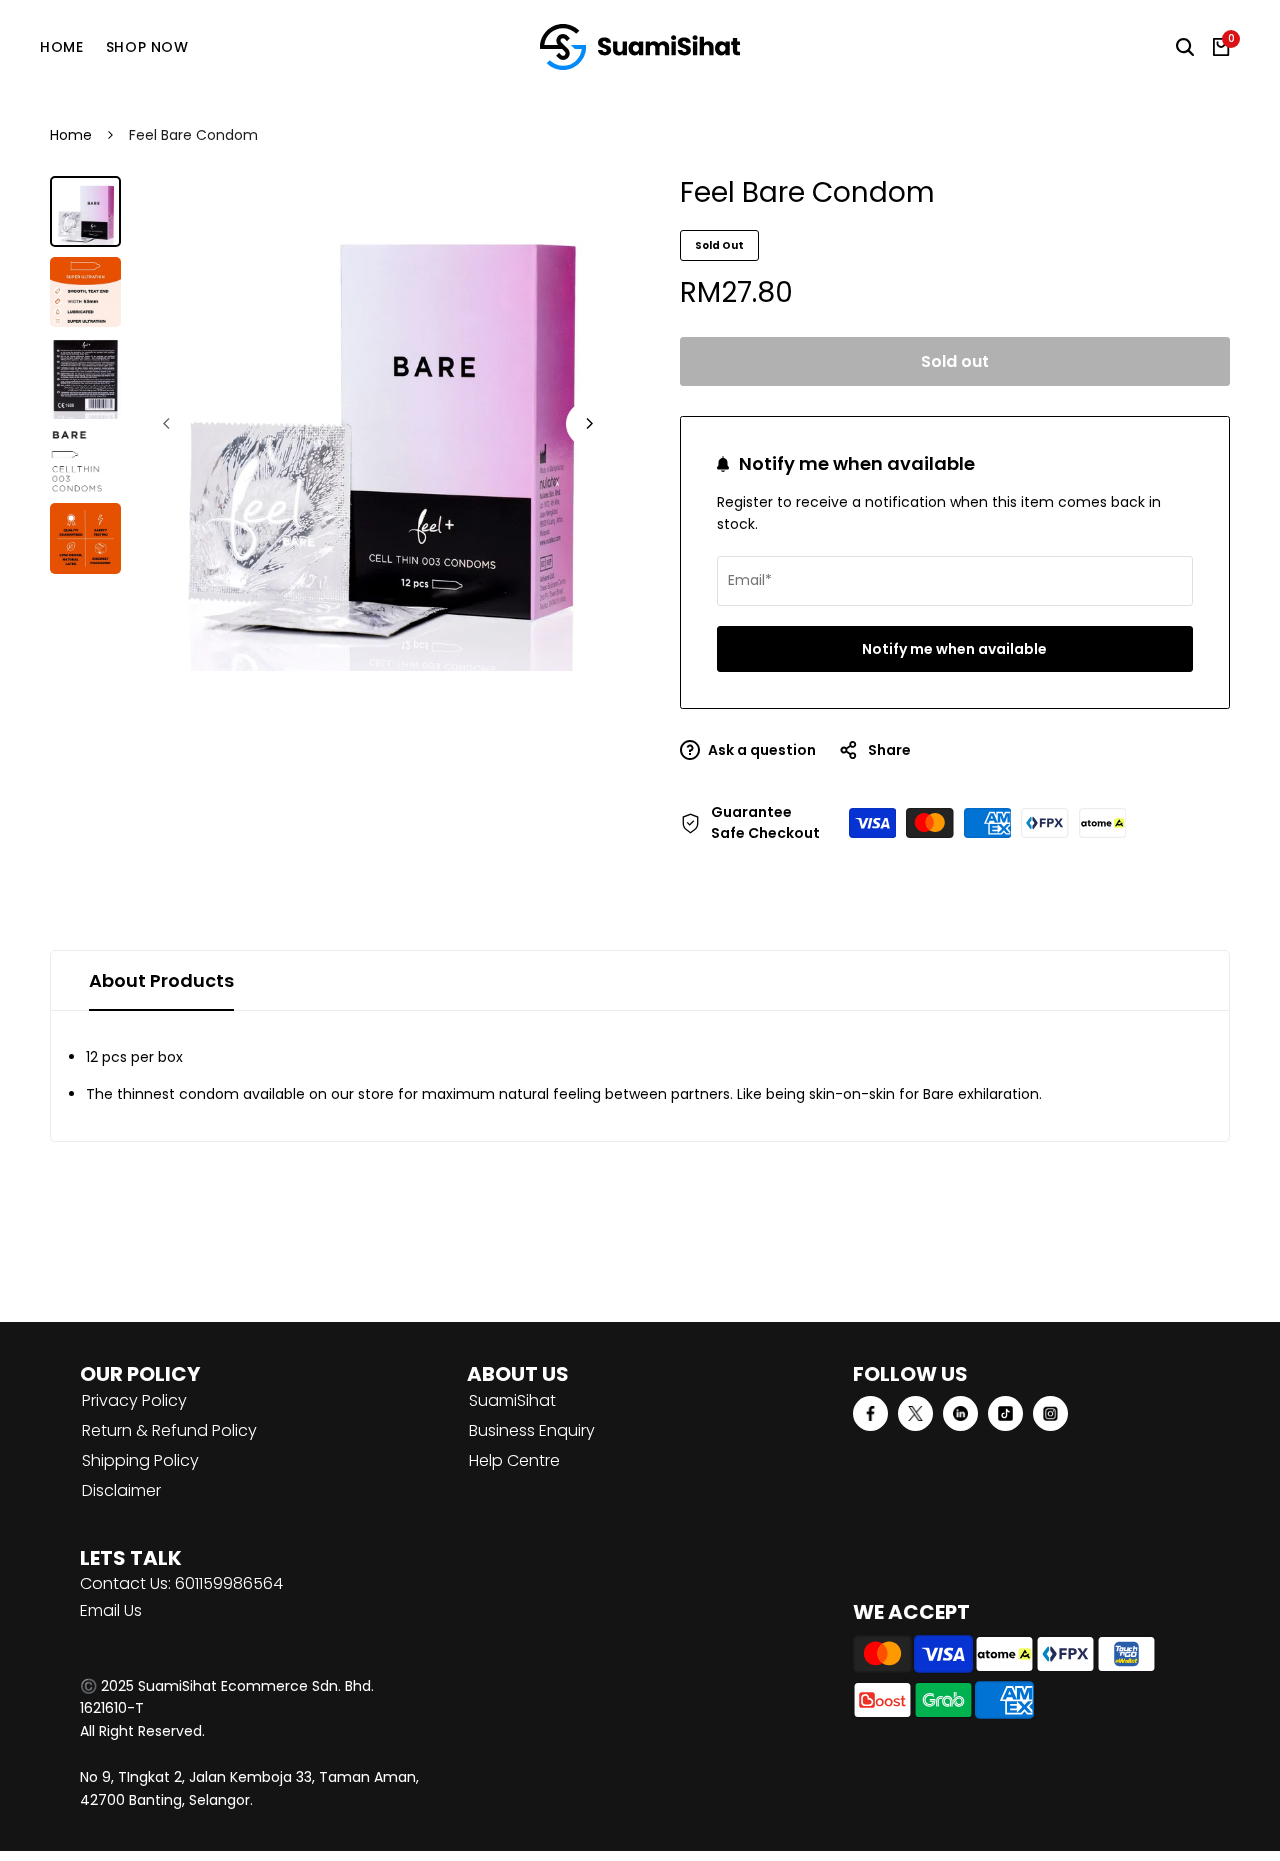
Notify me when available (954, 649)
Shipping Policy (140, 1460)
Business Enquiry (532, 1430)
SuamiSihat (512, 1400)
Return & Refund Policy (169, 1430)
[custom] (870, 1413)
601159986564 (229, 1583)
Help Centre (514, 1460)
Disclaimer (121, 1490)
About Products (161, 980)
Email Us (111, 1610)
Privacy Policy (134, 1400)
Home (71, 135)
